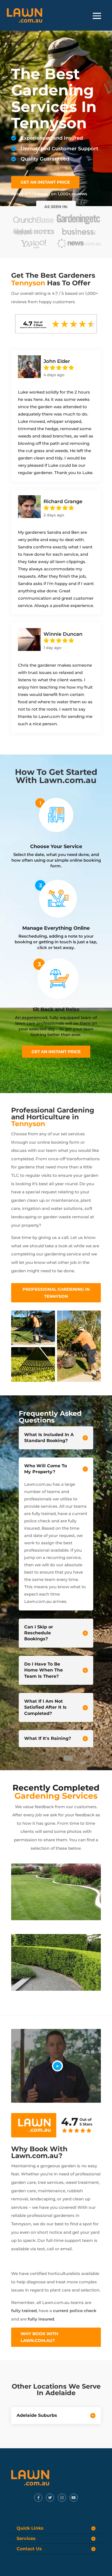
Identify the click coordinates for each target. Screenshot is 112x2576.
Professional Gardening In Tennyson (56, 1293)
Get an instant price (56, 1052)
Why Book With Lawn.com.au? (39, 2337)
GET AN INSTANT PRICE (45, 182)
